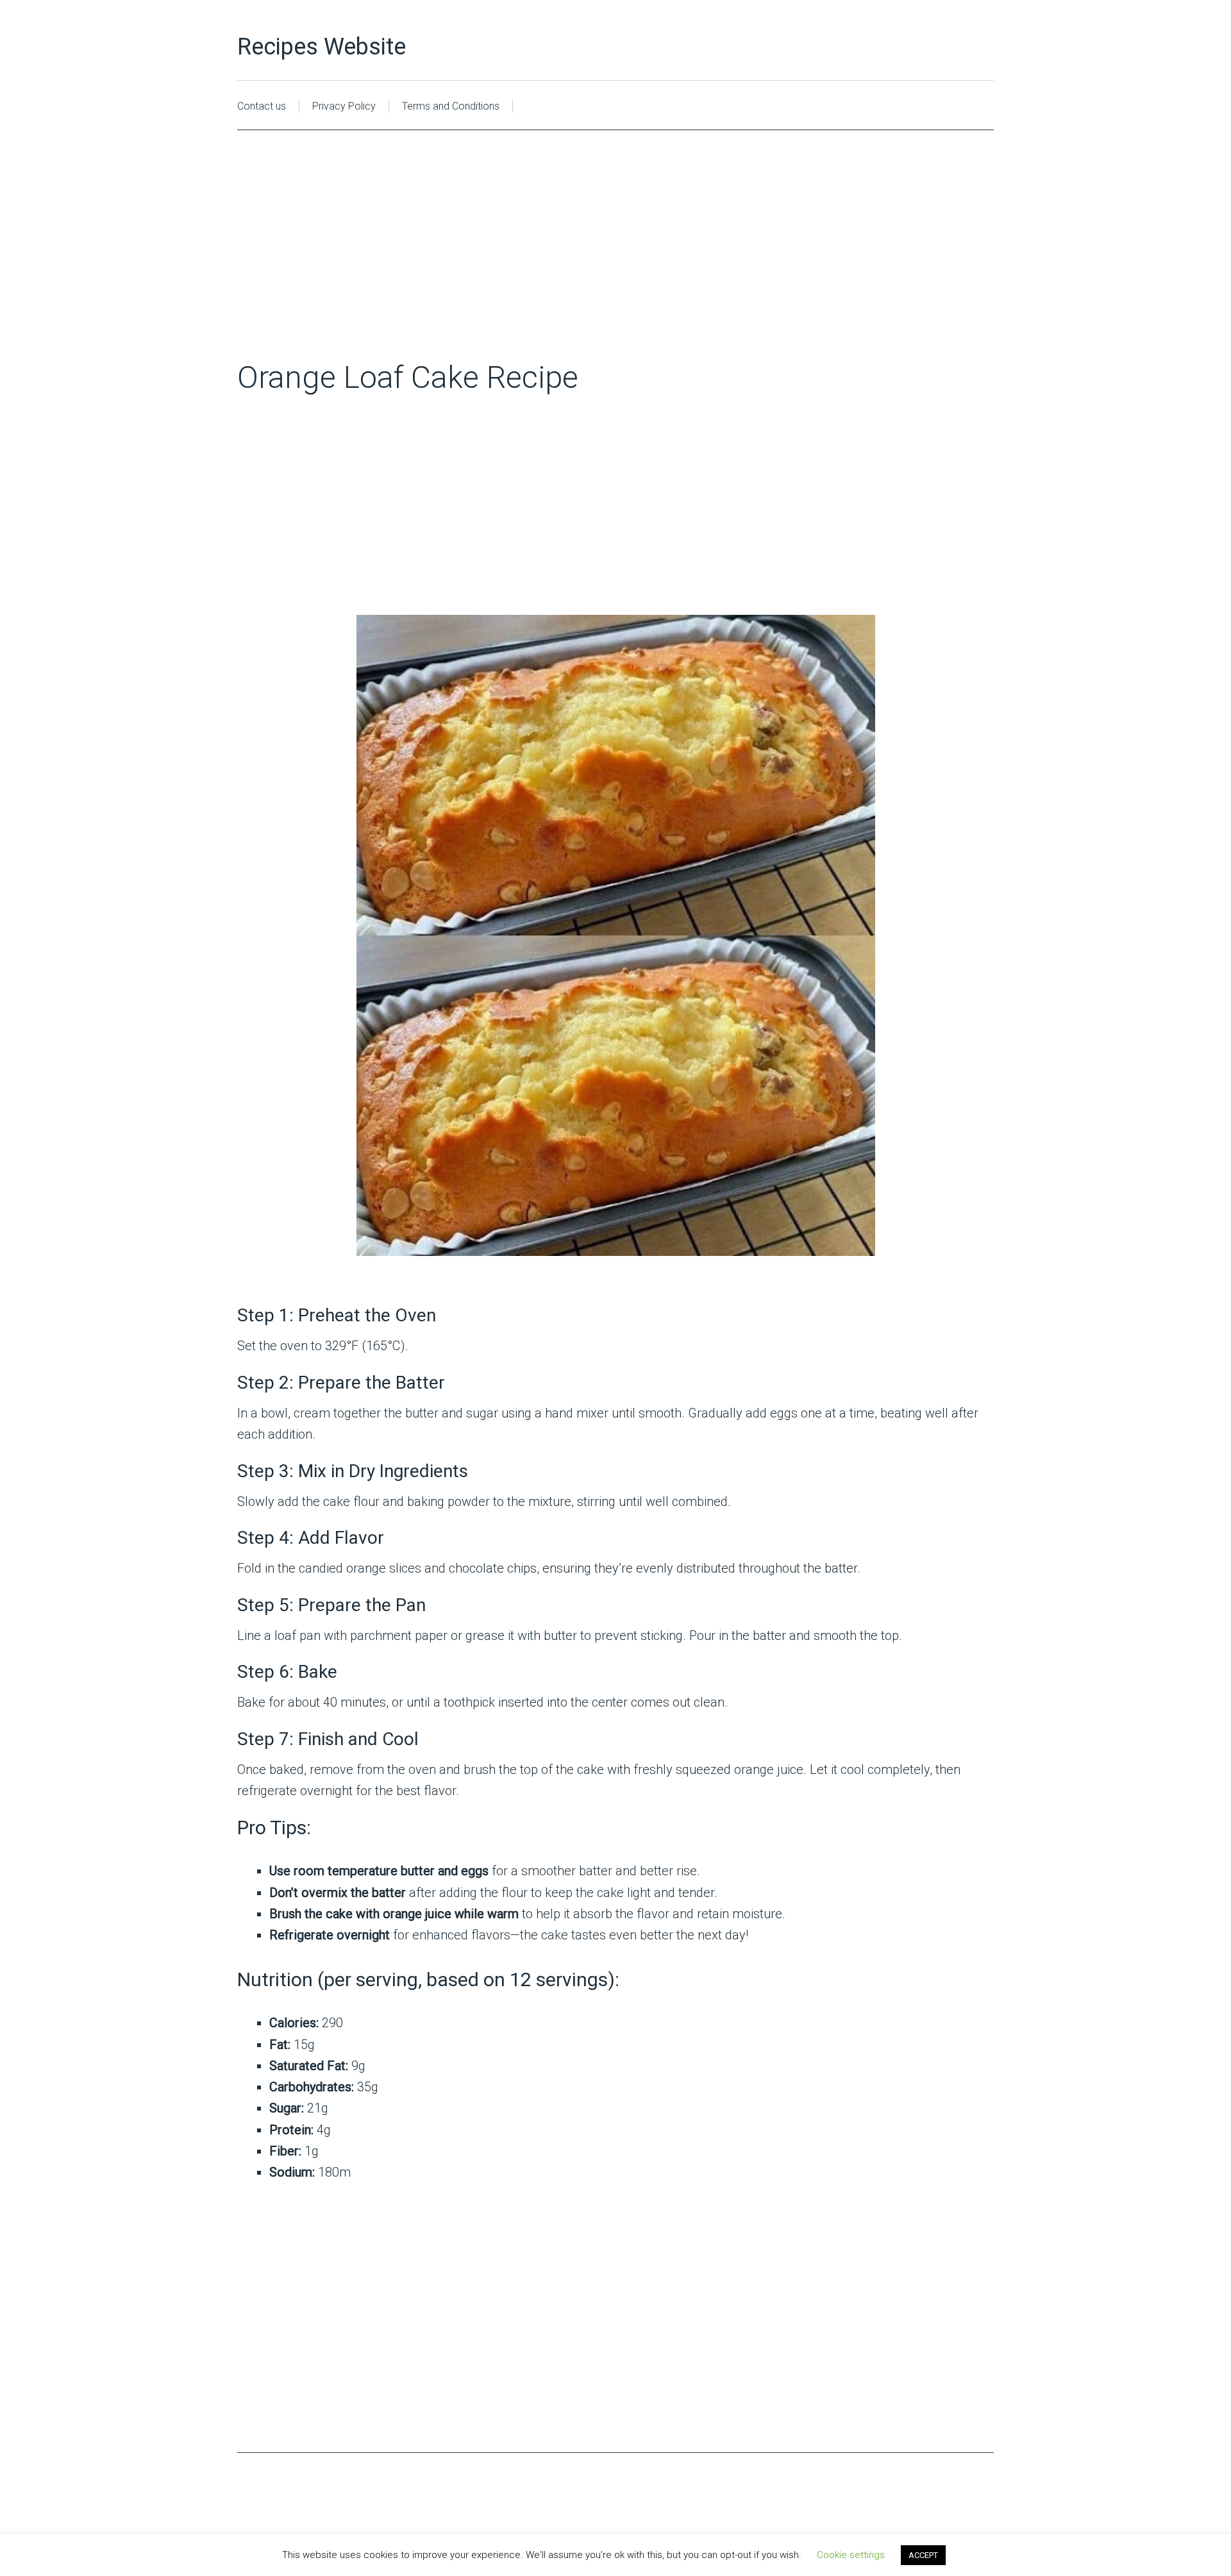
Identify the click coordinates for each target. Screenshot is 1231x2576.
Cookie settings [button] (851, 2555)
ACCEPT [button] (923, 2555)
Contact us (262, 106)
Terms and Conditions (451, 106)
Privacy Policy (344, 106)
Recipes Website (322, 47)
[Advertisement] (615, 263)
